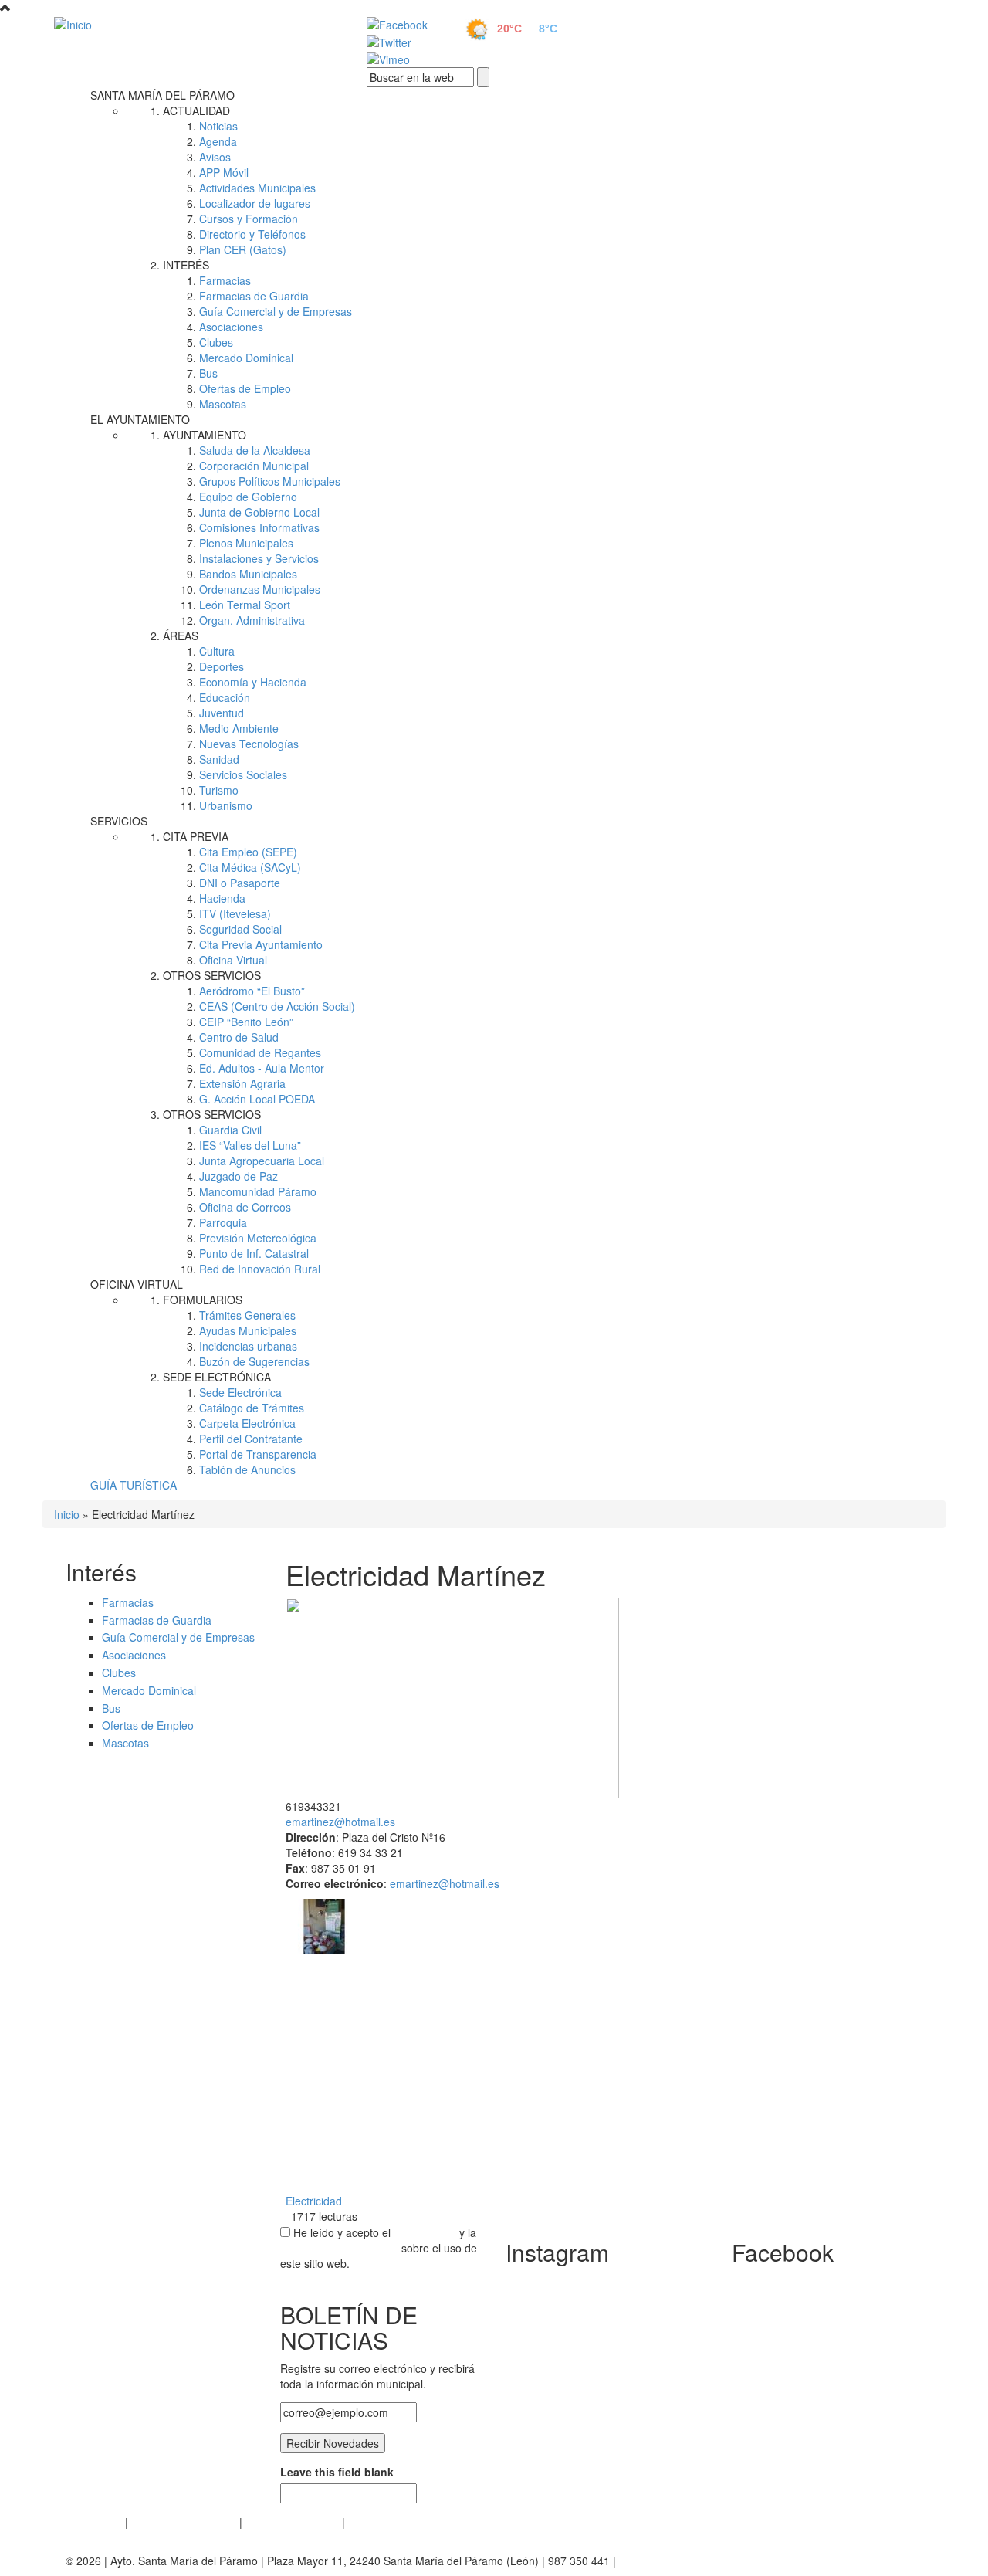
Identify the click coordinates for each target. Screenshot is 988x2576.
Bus (208, 373)
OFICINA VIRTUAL (137, 1284)
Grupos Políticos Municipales (270, 481)
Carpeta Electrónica (247, 1423)
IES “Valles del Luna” (250, 1145)
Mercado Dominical (246, 358)
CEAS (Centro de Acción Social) (277, 1006)
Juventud (222, 713)
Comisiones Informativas (259, 527)
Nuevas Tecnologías (249, 744)
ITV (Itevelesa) (235, 913)
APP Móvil (224, 172)
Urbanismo (226, 805)
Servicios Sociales (243, 774)
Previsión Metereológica (258, 1238)
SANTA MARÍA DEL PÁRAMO (162, 95)
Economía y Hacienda (253, 682)
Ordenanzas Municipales (260, 589)
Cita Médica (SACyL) (250, 867)
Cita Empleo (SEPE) (248, 852)
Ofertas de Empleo (245, 388)
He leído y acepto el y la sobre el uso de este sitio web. (379, 2248)
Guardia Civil (230, 1130)
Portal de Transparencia (258, 1454)
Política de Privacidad (184, 2522)
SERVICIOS (119, 821)
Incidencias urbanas (248, 1346)
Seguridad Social (240, 929)
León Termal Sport (245, 605)
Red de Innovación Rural (260, 1269)
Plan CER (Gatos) (243, 249)
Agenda (218, 141)
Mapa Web (375, 2522)
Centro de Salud (239, 1037)
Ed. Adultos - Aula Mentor (262, 1068)
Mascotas (223, 404)
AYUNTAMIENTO (205, 435)
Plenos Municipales (246, 543)
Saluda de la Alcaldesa (255, 450)
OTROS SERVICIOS (212, 975)
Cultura (217, 651)
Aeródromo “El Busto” (252, 991)
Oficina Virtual (233, 960)
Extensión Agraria (242, 1083)
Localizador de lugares (255, 203)
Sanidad (219, 759)
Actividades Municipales (257, 188)
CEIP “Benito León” (246, 1022)
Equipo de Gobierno (248, 497)
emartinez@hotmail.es (340, 1822)
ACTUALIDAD (196, 110)
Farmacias (225, 280)
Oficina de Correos (245, 1207)
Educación (225, 697)
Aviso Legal (94, 2522)
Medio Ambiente (239, 728)
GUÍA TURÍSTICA (134, 1485)
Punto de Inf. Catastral (254, 1253)
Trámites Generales (247, 1315)
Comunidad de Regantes (260, 1052)
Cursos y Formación (249, 219)
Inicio (67, 1514)
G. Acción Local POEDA (257, 1099)
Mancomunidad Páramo (258, 1191)
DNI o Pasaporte (240, 883)
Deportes (222, 666)
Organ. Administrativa (252, 620)
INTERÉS (186, 265)
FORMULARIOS (203, 1300)
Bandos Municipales (248, 574)
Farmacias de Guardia (254, 296)
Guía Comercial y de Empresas (276, 311)
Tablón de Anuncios (247, 1469)
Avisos (215, 157)
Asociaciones (231, 327)
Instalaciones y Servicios (259, 558)
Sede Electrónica (240, 1392)
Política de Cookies (292, 2522)
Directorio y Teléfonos (252, 234)
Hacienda (222, 898)
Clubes (216, 342)
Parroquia (223, 1222)
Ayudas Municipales (248, 1330)
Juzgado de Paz (239, 1176)
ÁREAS (181, 636)
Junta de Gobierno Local (259, 512)
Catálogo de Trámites (252, 1408)
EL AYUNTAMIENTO (140, 419)
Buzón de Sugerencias (254, 1361)
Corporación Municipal (254, 466)
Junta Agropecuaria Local (262, 1161)
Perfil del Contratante (251, 1439)
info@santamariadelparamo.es (694, 2561)
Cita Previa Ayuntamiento (261, 944)
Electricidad (314, 2201)
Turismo (219, 790)
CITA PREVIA (196, 836)
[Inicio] (193, 24)
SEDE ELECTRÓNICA (217, 1377)
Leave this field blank (337, 2472)
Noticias (218, 126)
